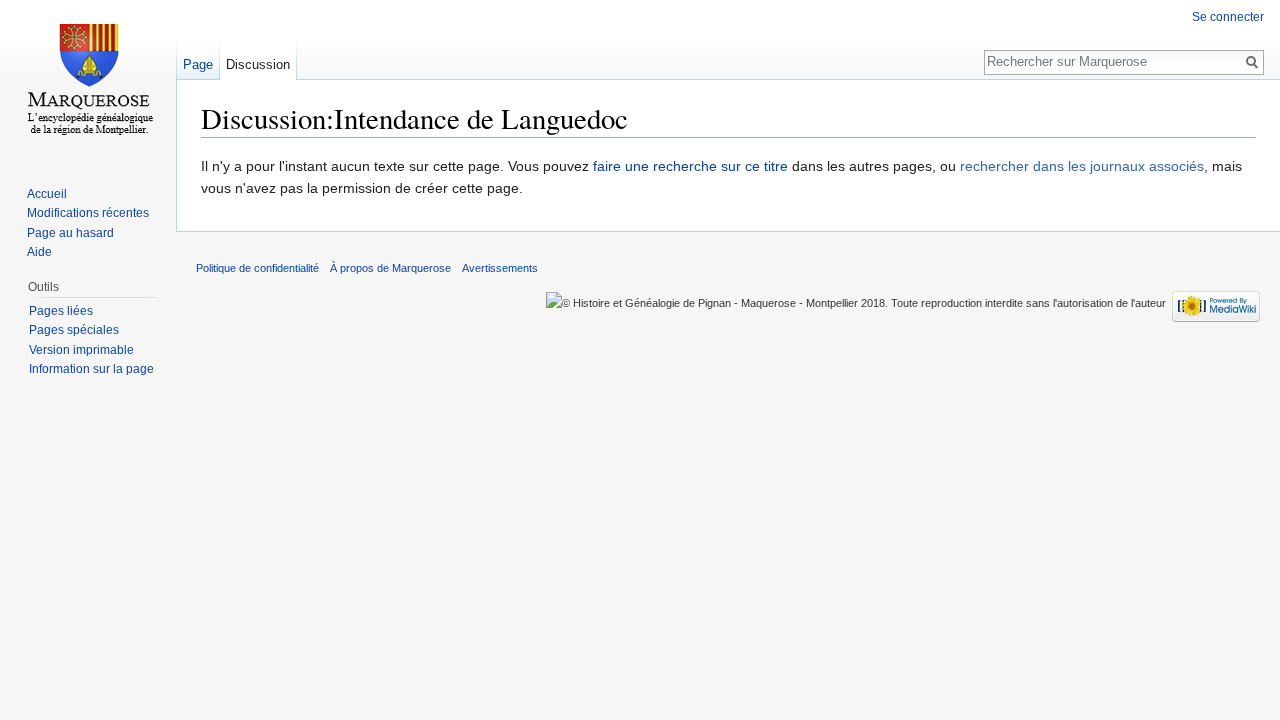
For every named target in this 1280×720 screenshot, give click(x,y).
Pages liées (61, 311)
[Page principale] (88, 80)
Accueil (47, 194)
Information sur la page (91, 369)
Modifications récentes (88, 213)
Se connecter (1228, 17)
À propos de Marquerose (390, 268)
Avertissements (500, 268)
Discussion (258, 64)
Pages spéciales (74, 330)
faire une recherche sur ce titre (690, 166)
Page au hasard (70, 233)
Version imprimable (81, 350)
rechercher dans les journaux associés (1082, 166)
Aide (39, 252)
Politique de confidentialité (257, 268)
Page (198, 64)
